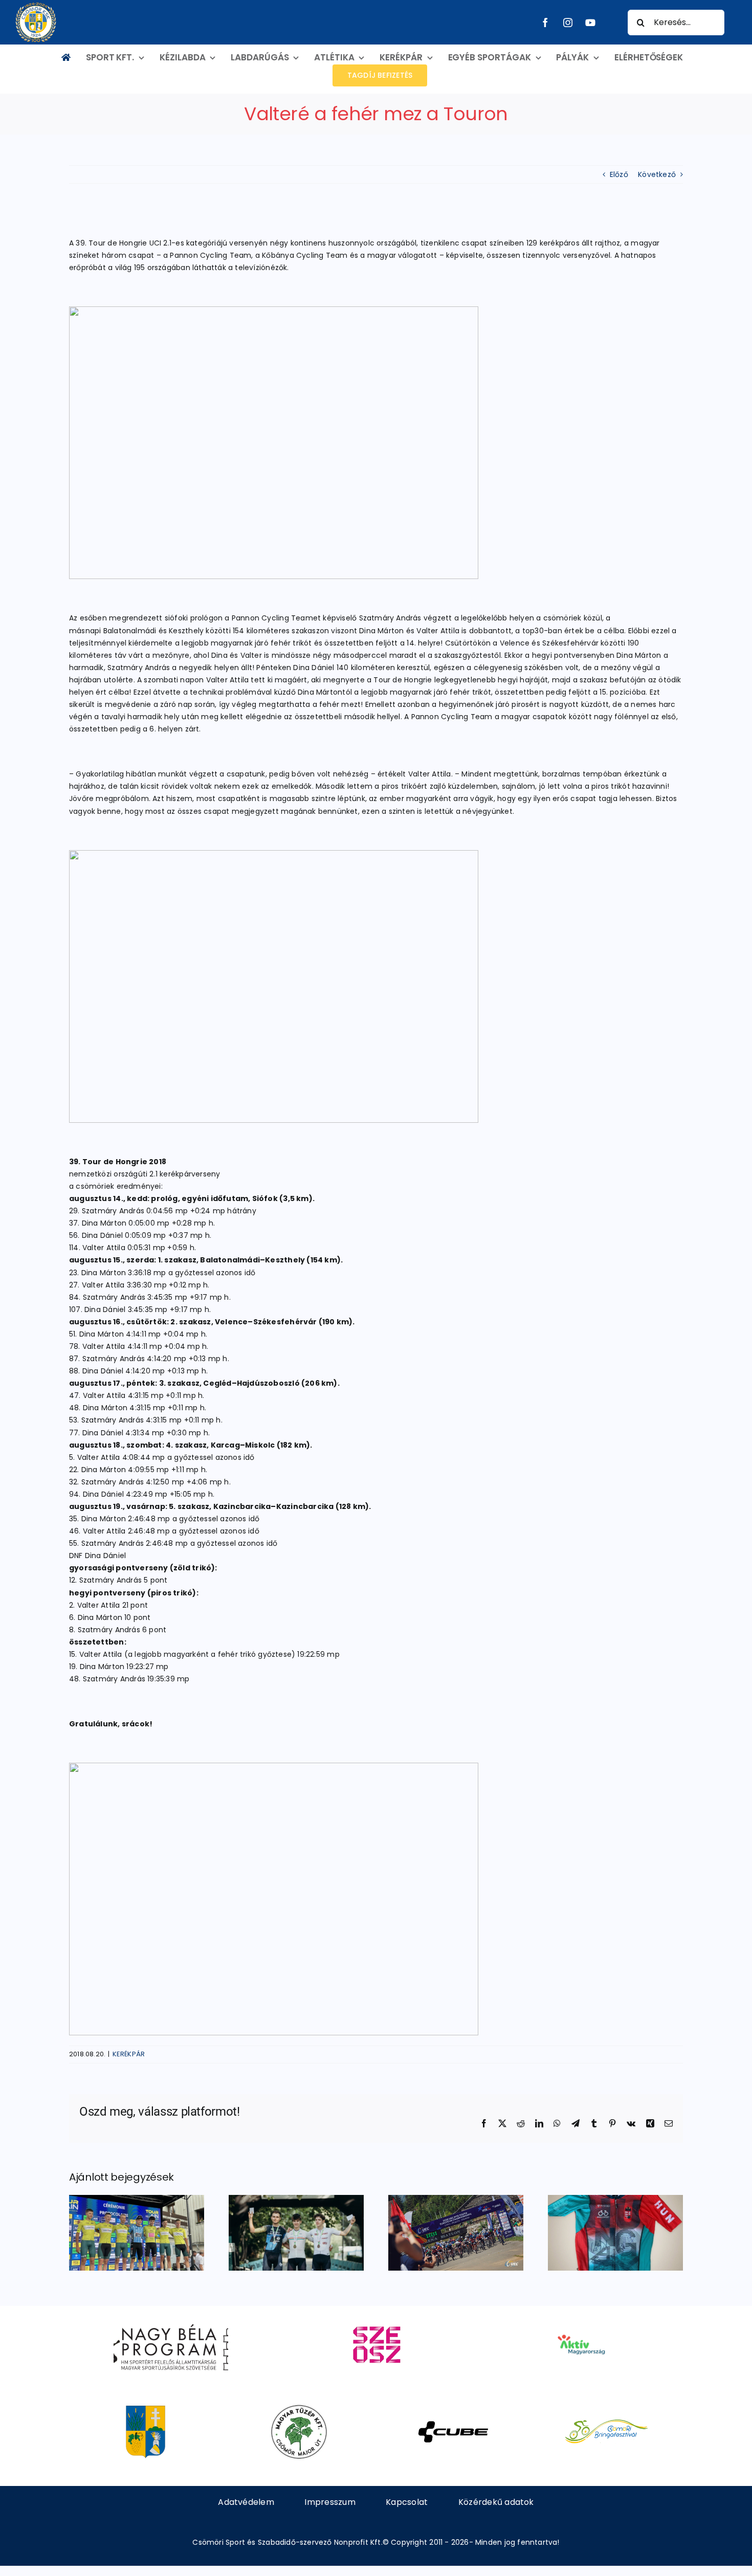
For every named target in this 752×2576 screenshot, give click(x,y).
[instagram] (568, 23)
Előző (619, 174)
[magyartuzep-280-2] (299, 2408)
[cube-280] (453, 2408)
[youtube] (590, 23)
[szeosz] (376, 2320)
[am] (581, 2320)
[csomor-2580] (146, 2408)
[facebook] (545, 23)
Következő (657, 174)
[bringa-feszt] (606, 2408)
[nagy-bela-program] (171, 2320)
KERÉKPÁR (129, 2054)
